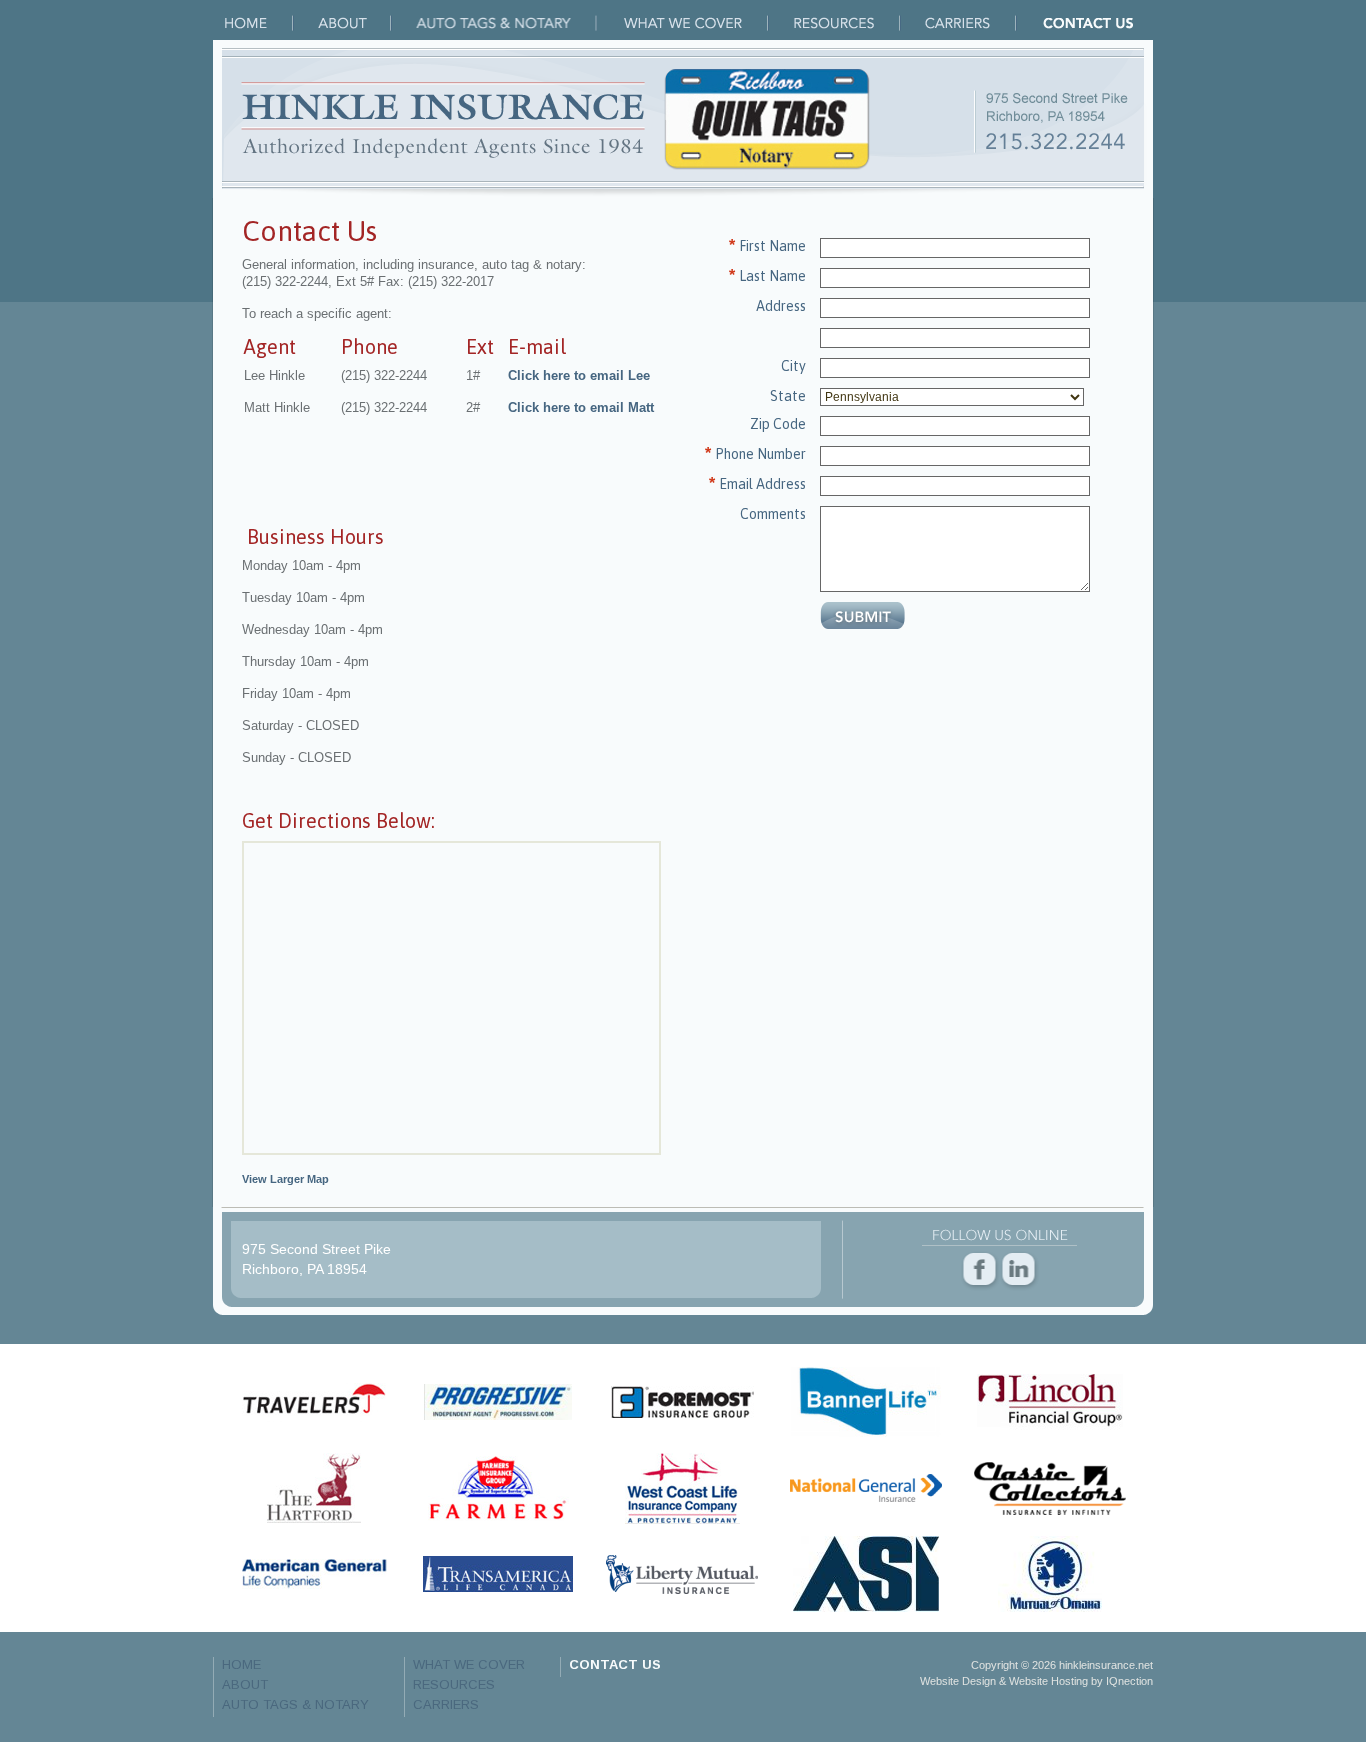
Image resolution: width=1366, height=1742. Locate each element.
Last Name (772, 276)
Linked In (1019, 1271)
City (793, 366)
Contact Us (1088, 23)
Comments (773, 514)
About (354, 23)
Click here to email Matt (581, 407)
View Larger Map (285, 1179)
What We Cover (694, 23)
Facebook (980, 1271)
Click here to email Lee (579, 375)
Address (781, 306)
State (788, 396)
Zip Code (778, 424)
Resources (846, 23)
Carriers (970, 23)
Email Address (762, 484)
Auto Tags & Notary (506, 23)
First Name (772, 246)
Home (259, 23)
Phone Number (760, 454)
